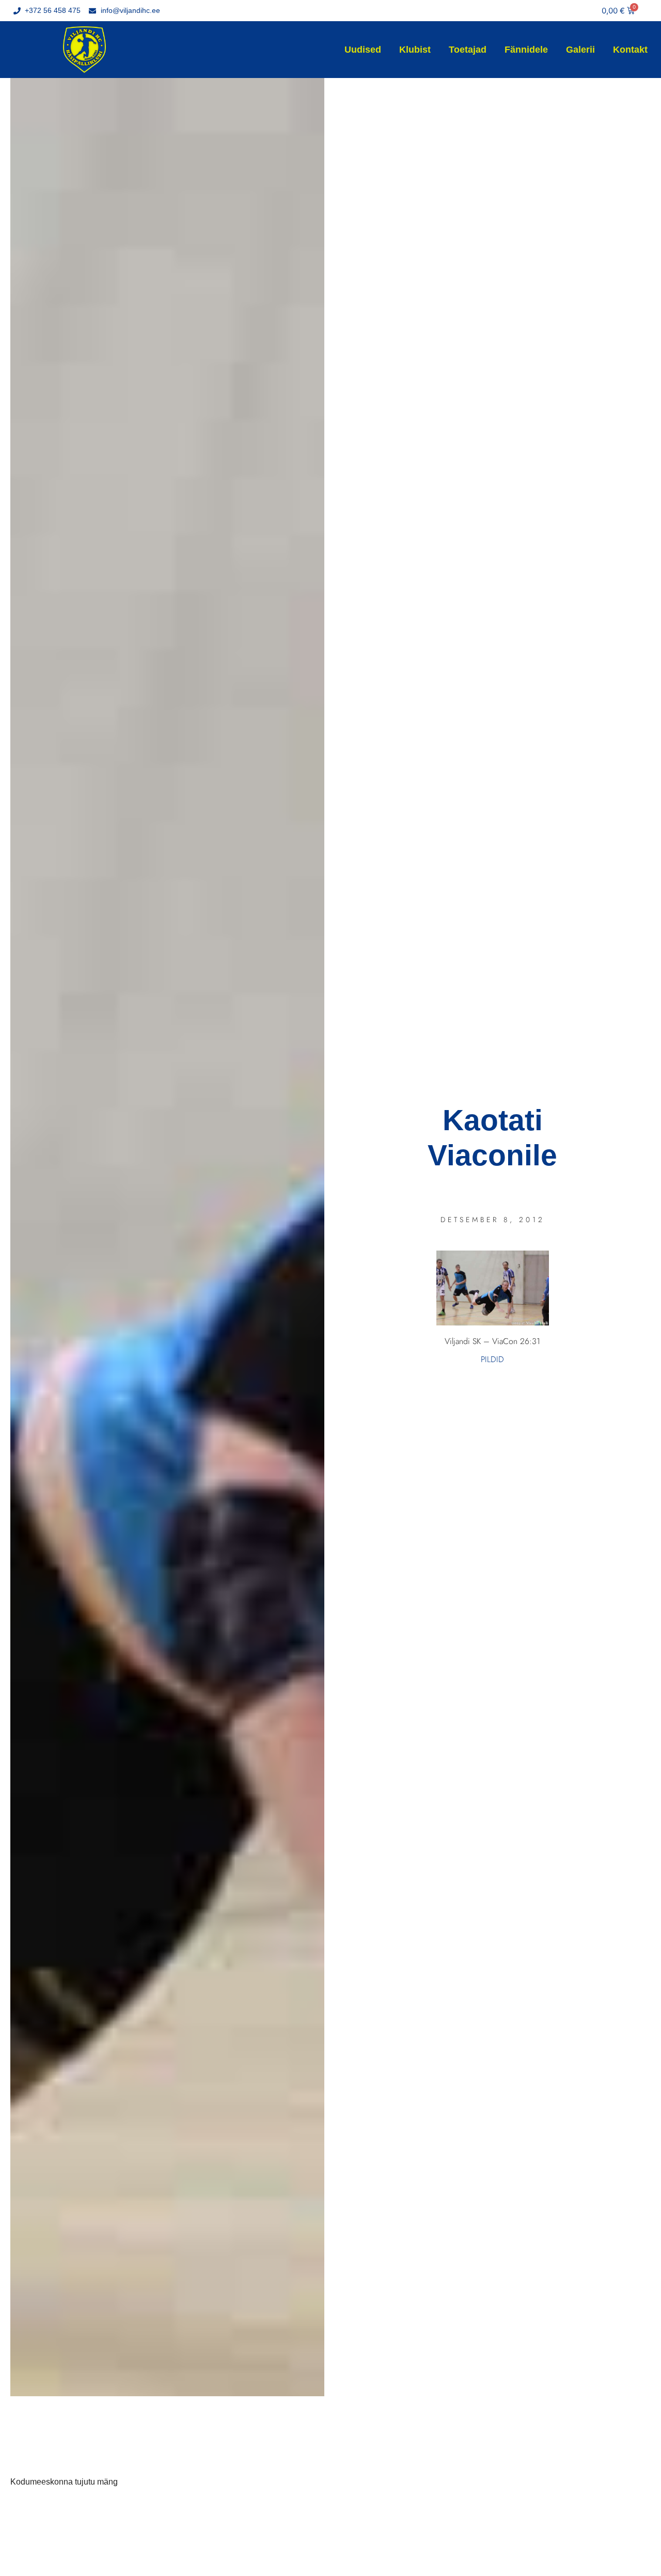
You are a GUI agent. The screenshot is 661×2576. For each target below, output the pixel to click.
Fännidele (526, 50)
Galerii (580, 50)
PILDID (492, 1359)
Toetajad (468, 50)
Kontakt (630, 50)
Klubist (415, 50)
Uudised (363, 50)
